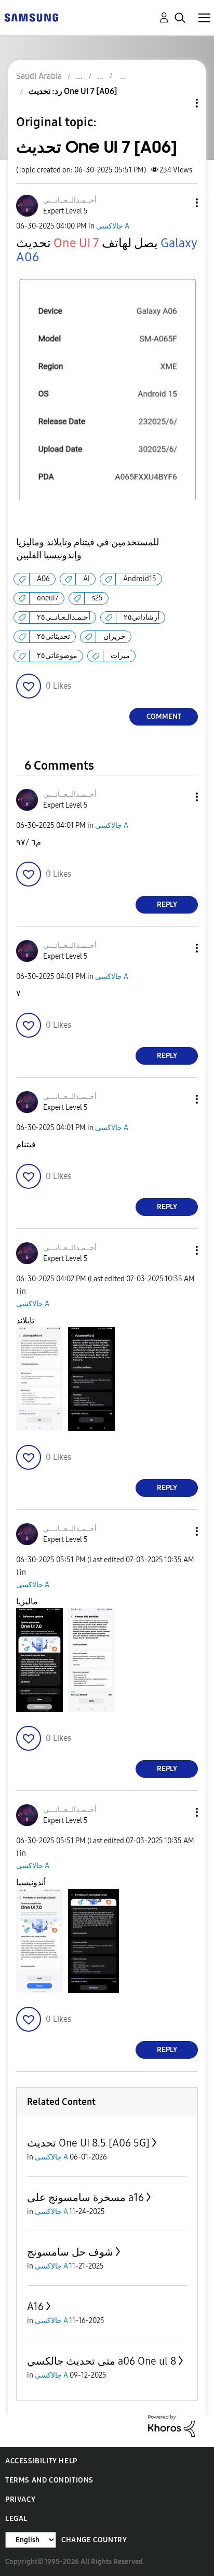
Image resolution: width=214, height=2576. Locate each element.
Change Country (94, 2540)
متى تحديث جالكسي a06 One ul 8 (102, 2361)
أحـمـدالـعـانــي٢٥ (64, 617)
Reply (167, 904)
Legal (16, 2519)
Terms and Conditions (49, 2480)
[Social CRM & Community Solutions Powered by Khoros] (171, 2425)
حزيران (115, 636)
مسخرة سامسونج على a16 (85, 2197)
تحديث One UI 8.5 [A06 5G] (88, 2143)
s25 (97, 598)
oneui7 (48, 598)
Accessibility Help (41, 2461)
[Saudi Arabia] (31, 17)
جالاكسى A (113, 226)
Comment (164, 716)
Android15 (140, 579)
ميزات (120, 656)
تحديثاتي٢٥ (53, 636)
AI (86, 579)
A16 (35, 2306)
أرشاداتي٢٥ (142, 617)
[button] (180, 203)
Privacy (20, 2499)
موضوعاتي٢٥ (57, 656)
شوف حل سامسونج (70, 2252)
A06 (43, 579)
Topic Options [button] (179, 103)
